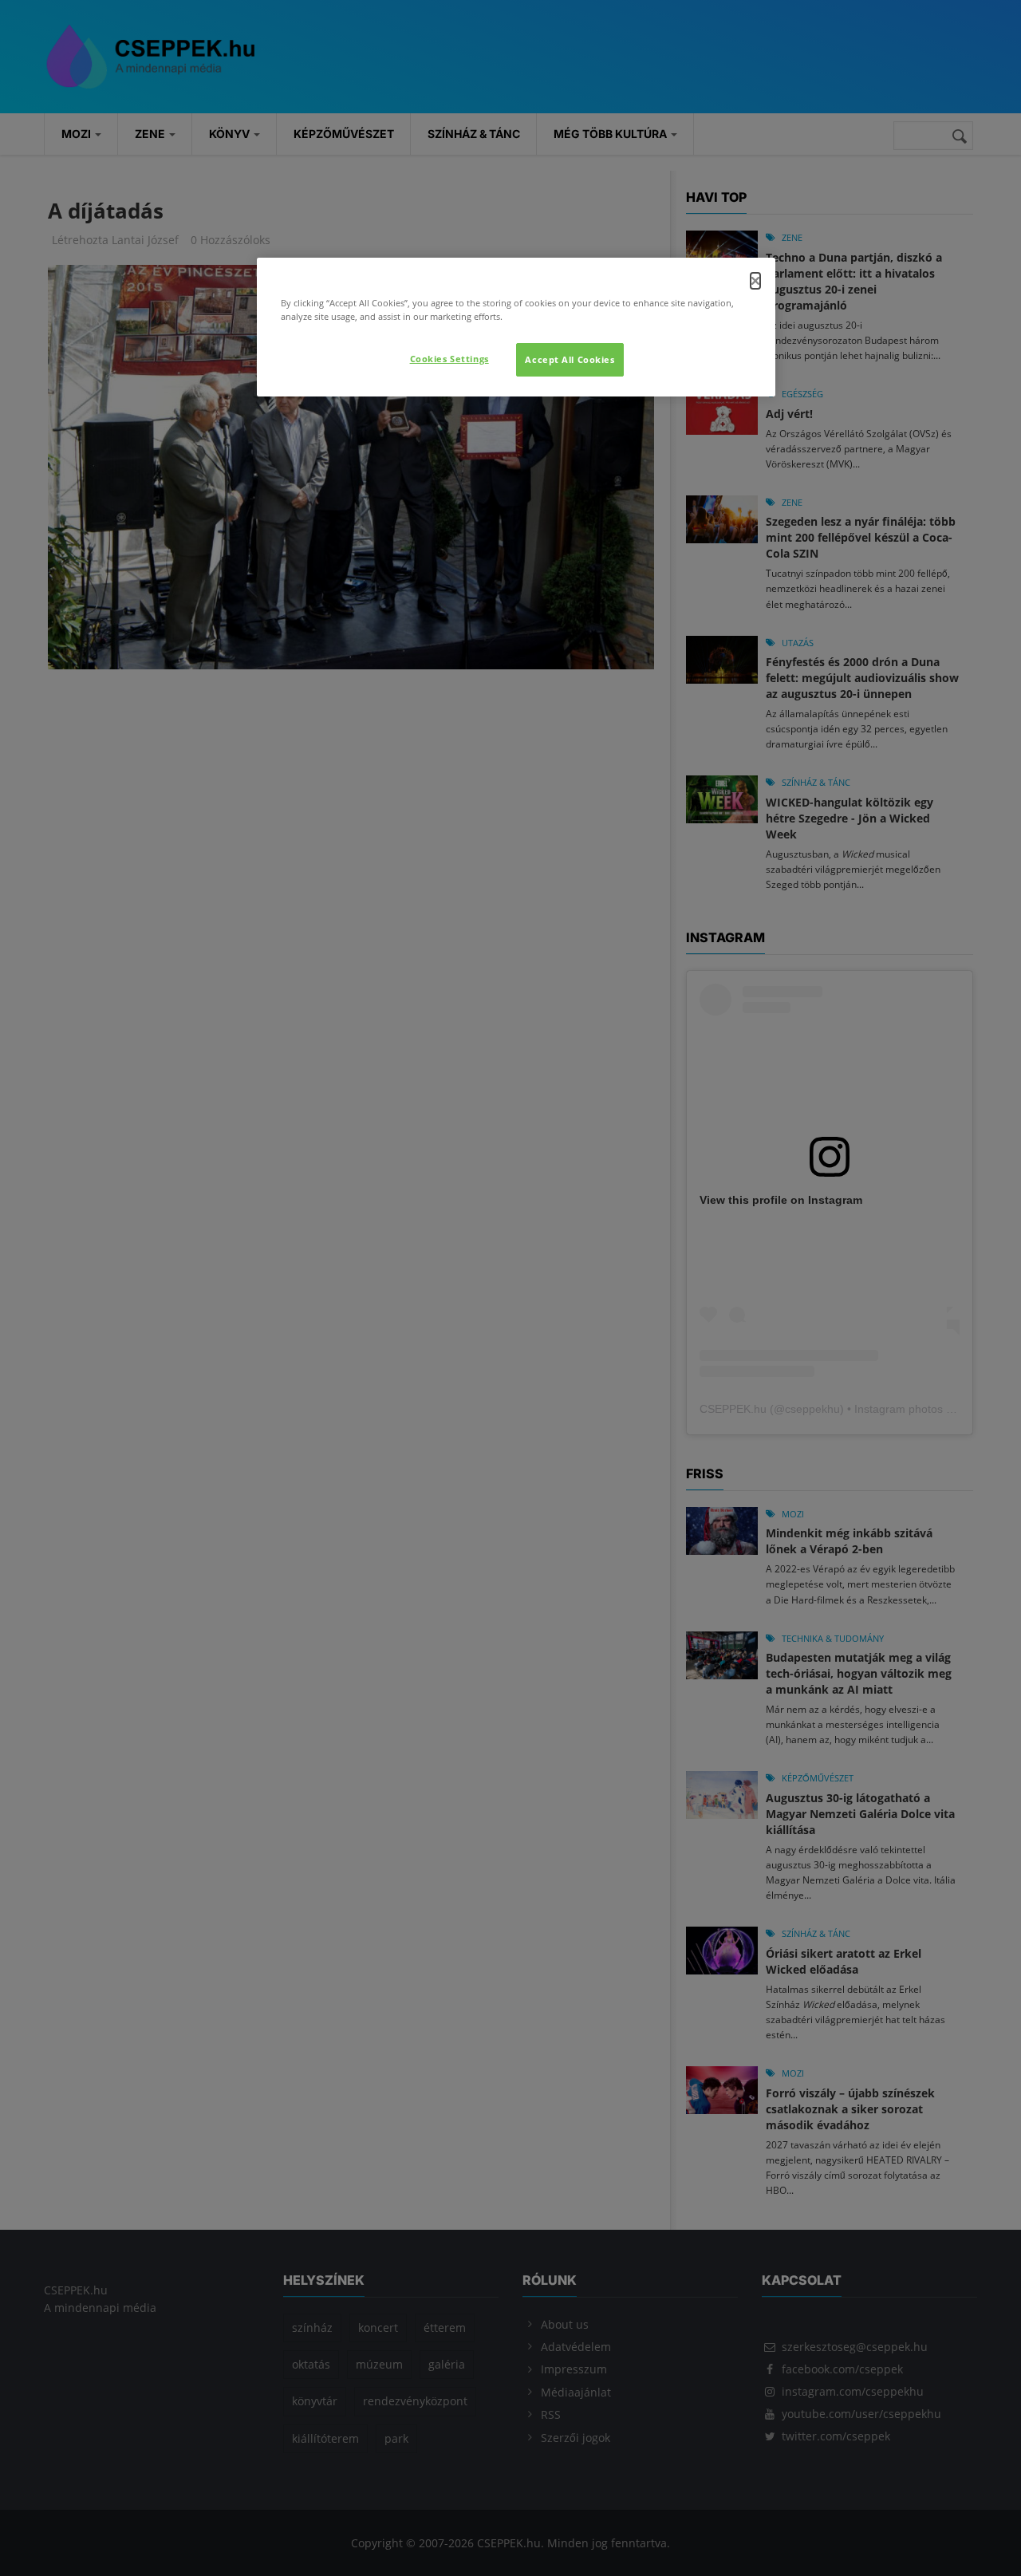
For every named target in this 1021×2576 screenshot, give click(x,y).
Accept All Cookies (570, 359)
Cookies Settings (449, 359)
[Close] (755, 281)
